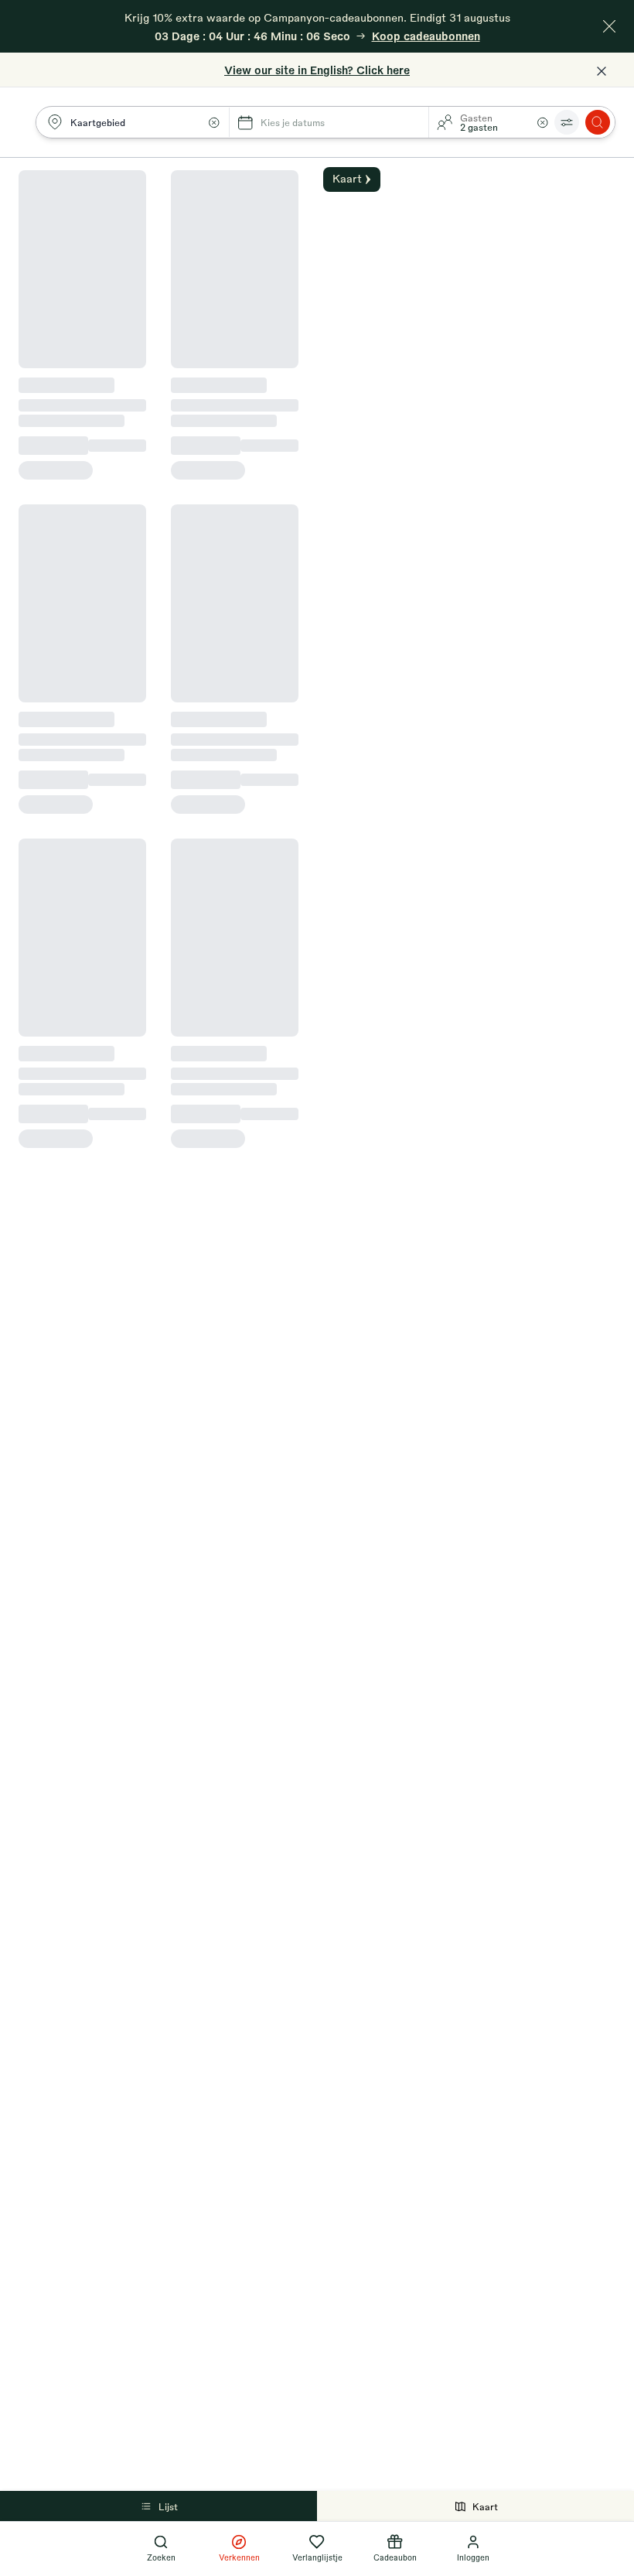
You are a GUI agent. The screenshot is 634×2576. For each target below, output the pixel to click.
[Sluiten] (609, 26)
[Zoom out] (614, 203)
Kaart (485, 2506)
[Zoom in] (614, 178)
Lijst (168, 2506)
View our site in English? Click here (317, 70)
